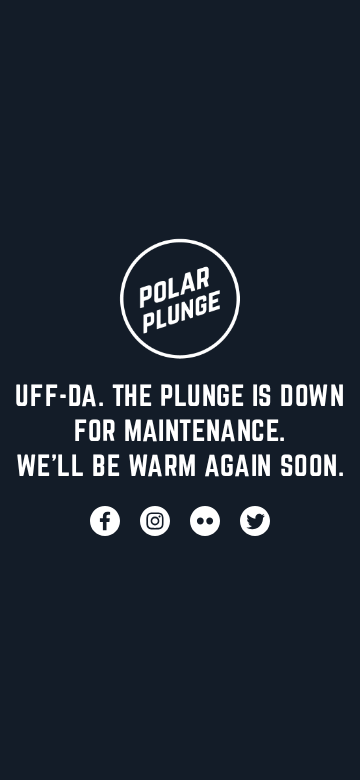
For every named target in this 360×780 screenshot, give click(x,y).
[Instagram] (155, 521)
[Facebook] (105, 521)
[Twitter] (255, 521)
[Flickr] (205, 521)
